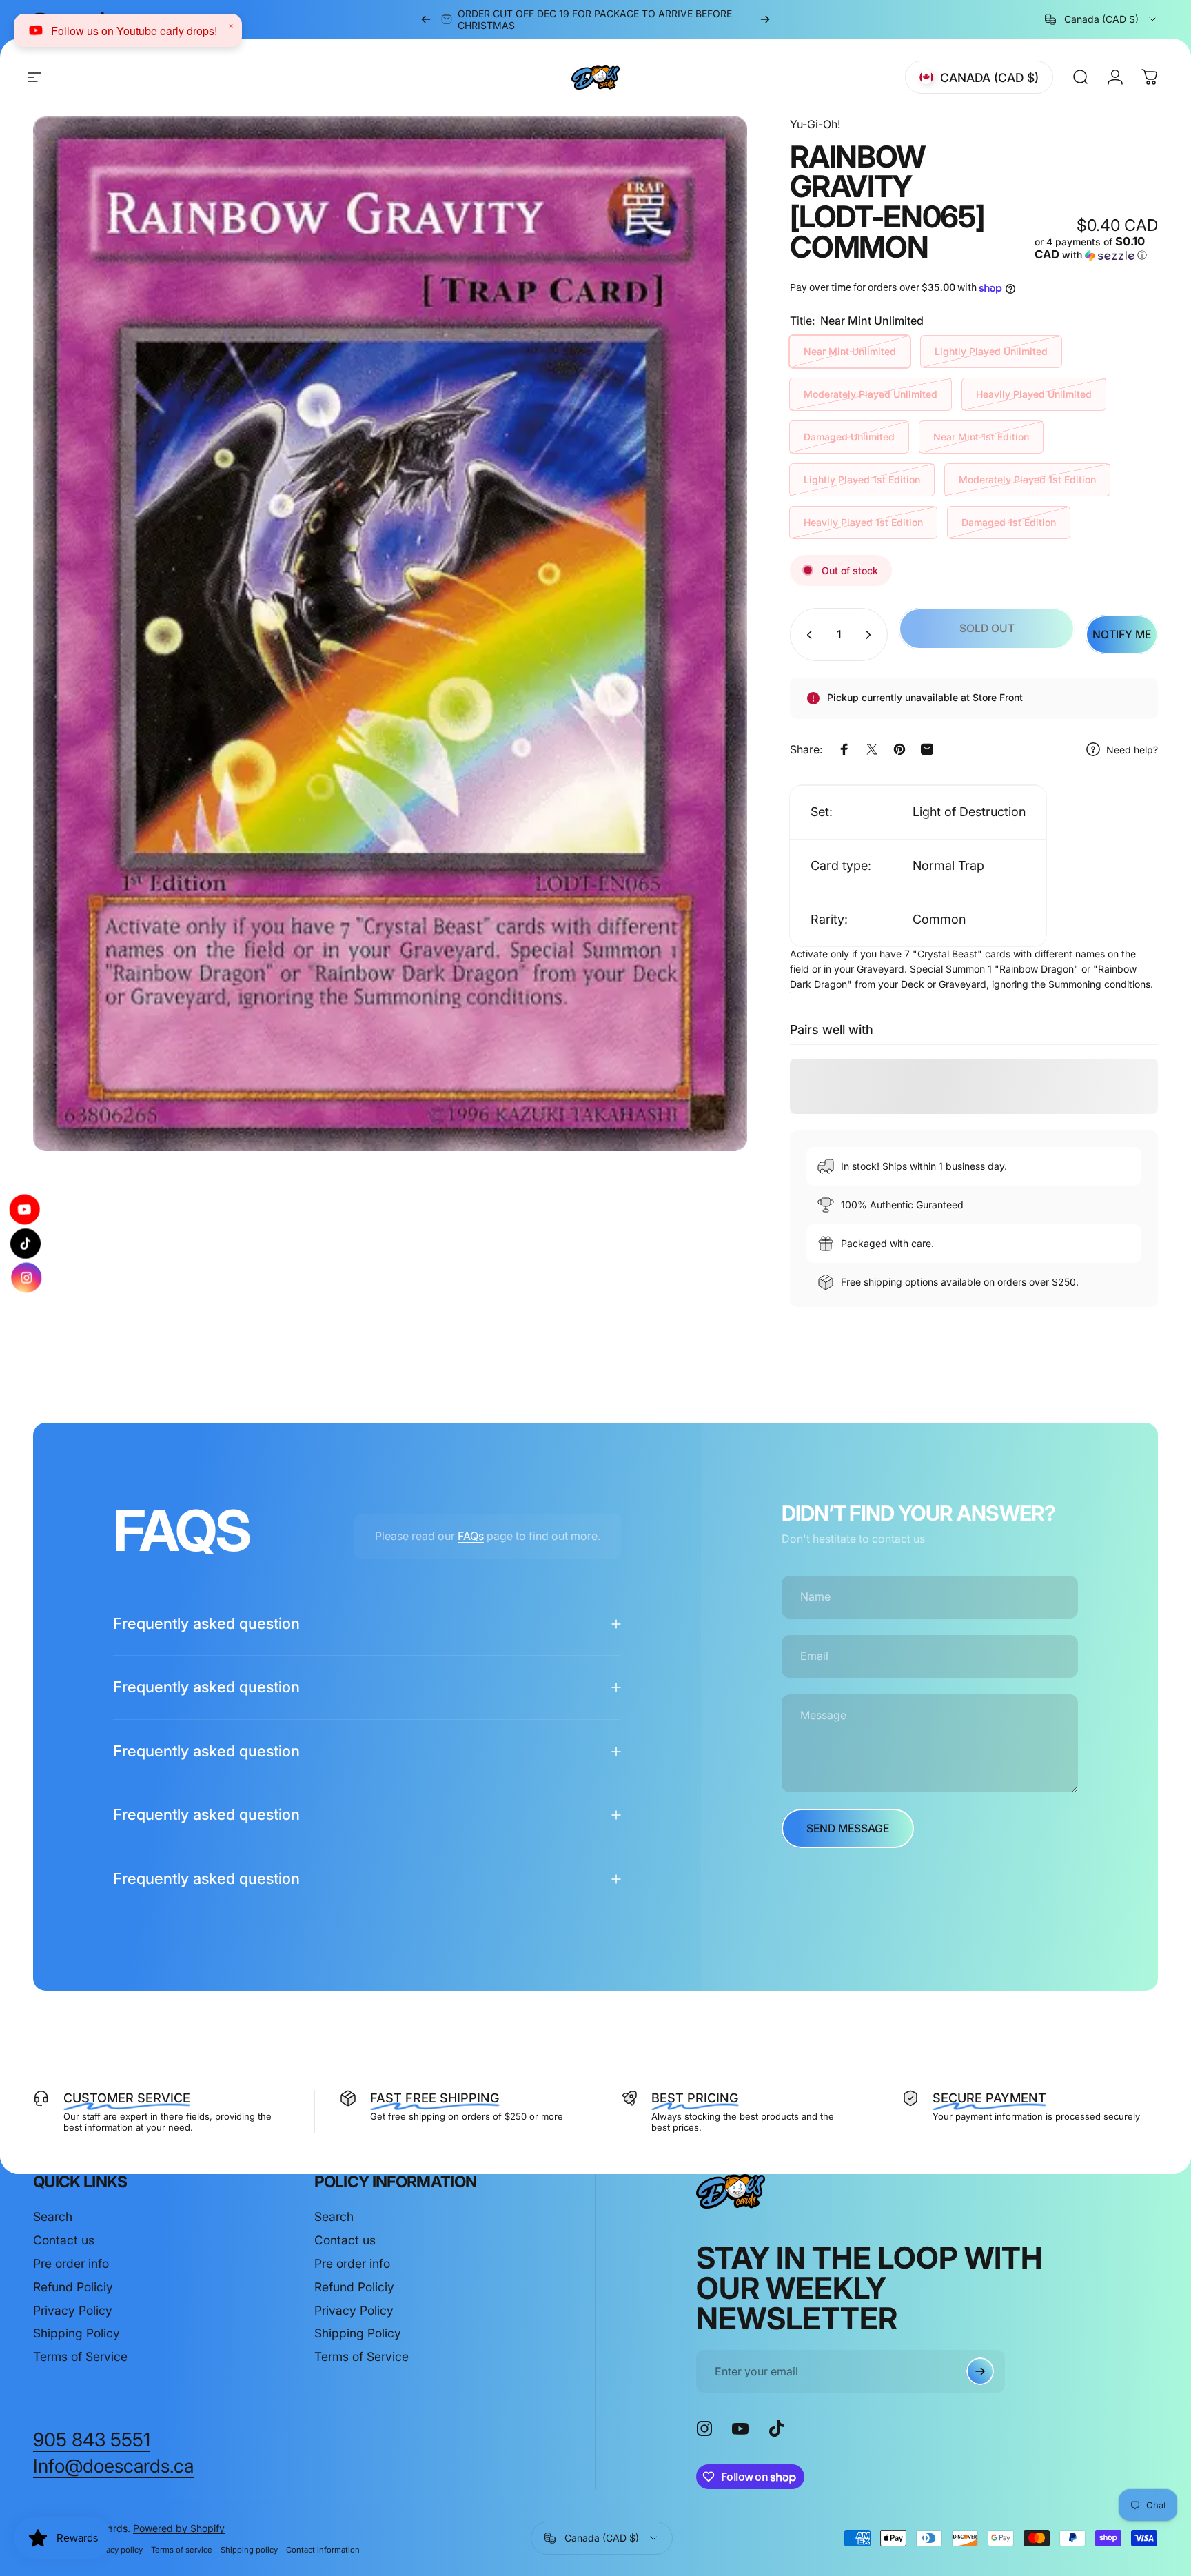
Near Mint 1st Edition (981, 437)
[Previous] (426, 19)
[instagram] (27, 1271)
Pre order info (71, 2263)
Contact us (64, 2240)
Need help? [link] (1132, 750)
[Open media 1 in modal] (390, 633)
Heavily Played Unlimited (1034, 394)
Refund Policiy (73, 2287)
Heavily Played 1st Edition (863, 522)
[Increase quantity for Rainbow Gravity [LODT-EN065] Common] (871, 635)
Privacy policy (118, 2550)
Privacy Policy (73, 2310)
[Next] (765, 19)
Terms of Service (80, 2356)
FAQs (471, 1536)
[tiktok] (26, 1244)
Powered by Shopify (179, 2528)
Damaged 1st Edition (1009, 522)
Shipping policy (249, 2550)
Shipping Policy (77, 2333)
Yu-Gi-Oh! (815, 124)
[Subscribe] (980, 2371)
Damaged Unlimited (849, 437)
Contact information (323, 2550)
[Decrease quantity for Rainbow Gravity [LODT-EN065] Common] (806, 635)
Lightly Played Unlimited (991, 351)
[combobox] (1101, 19)
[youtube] (24, 1215)
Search (53, 2217)
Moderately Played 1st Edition (1027, 479)
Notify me (1122, 635)
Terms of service (182, 2550)
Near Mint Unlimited (850, 351)
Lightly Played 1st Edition (862, 479)
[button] (1096, 249)
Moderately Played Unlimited (871, 394)
